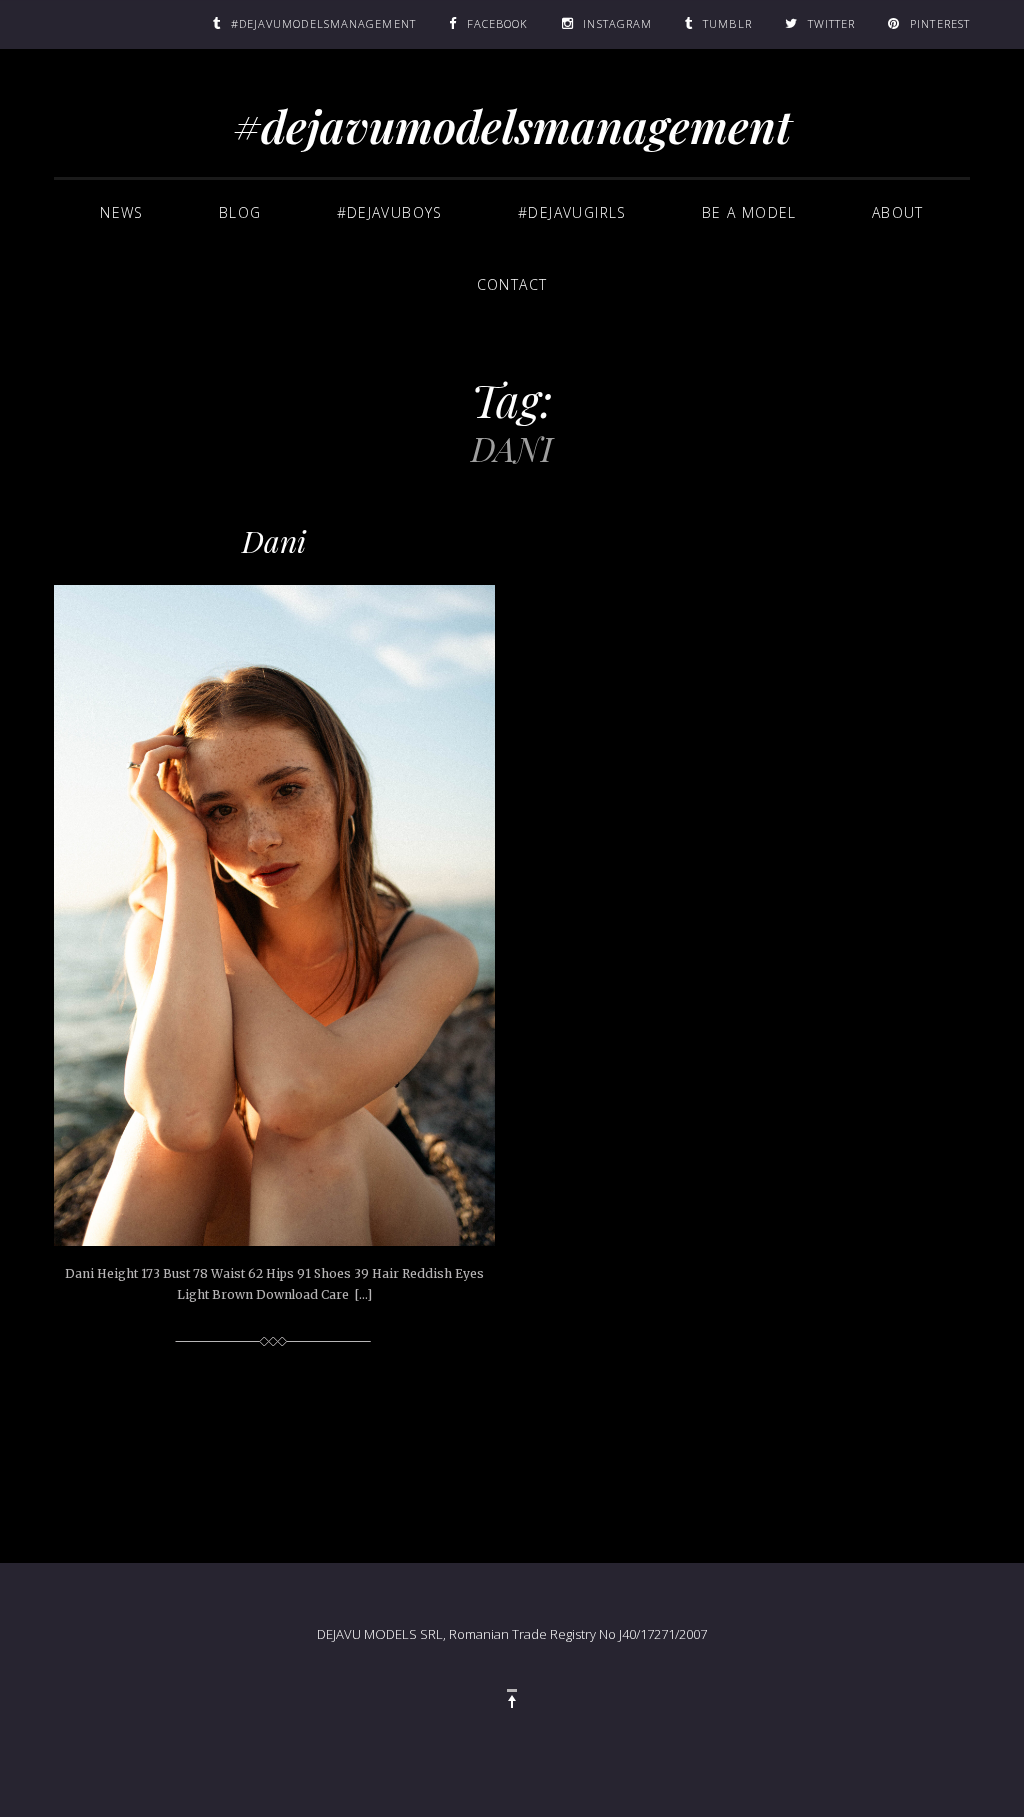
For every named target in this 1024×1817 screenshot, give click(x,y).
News (122, 212)
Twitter (832, 23)
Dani (274, 541)
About (898, 212)
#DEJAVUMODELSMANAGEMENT (323, 23)
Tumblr (727, 23)
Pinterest (940, 23)
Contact (512, 284)
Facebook (498, 23)
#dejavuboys (390, 212)
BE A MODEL (749, 212)
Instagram (617, 23)
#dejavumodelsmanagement (512, 125)
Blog (240, 212)
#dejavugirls (572, 212)
